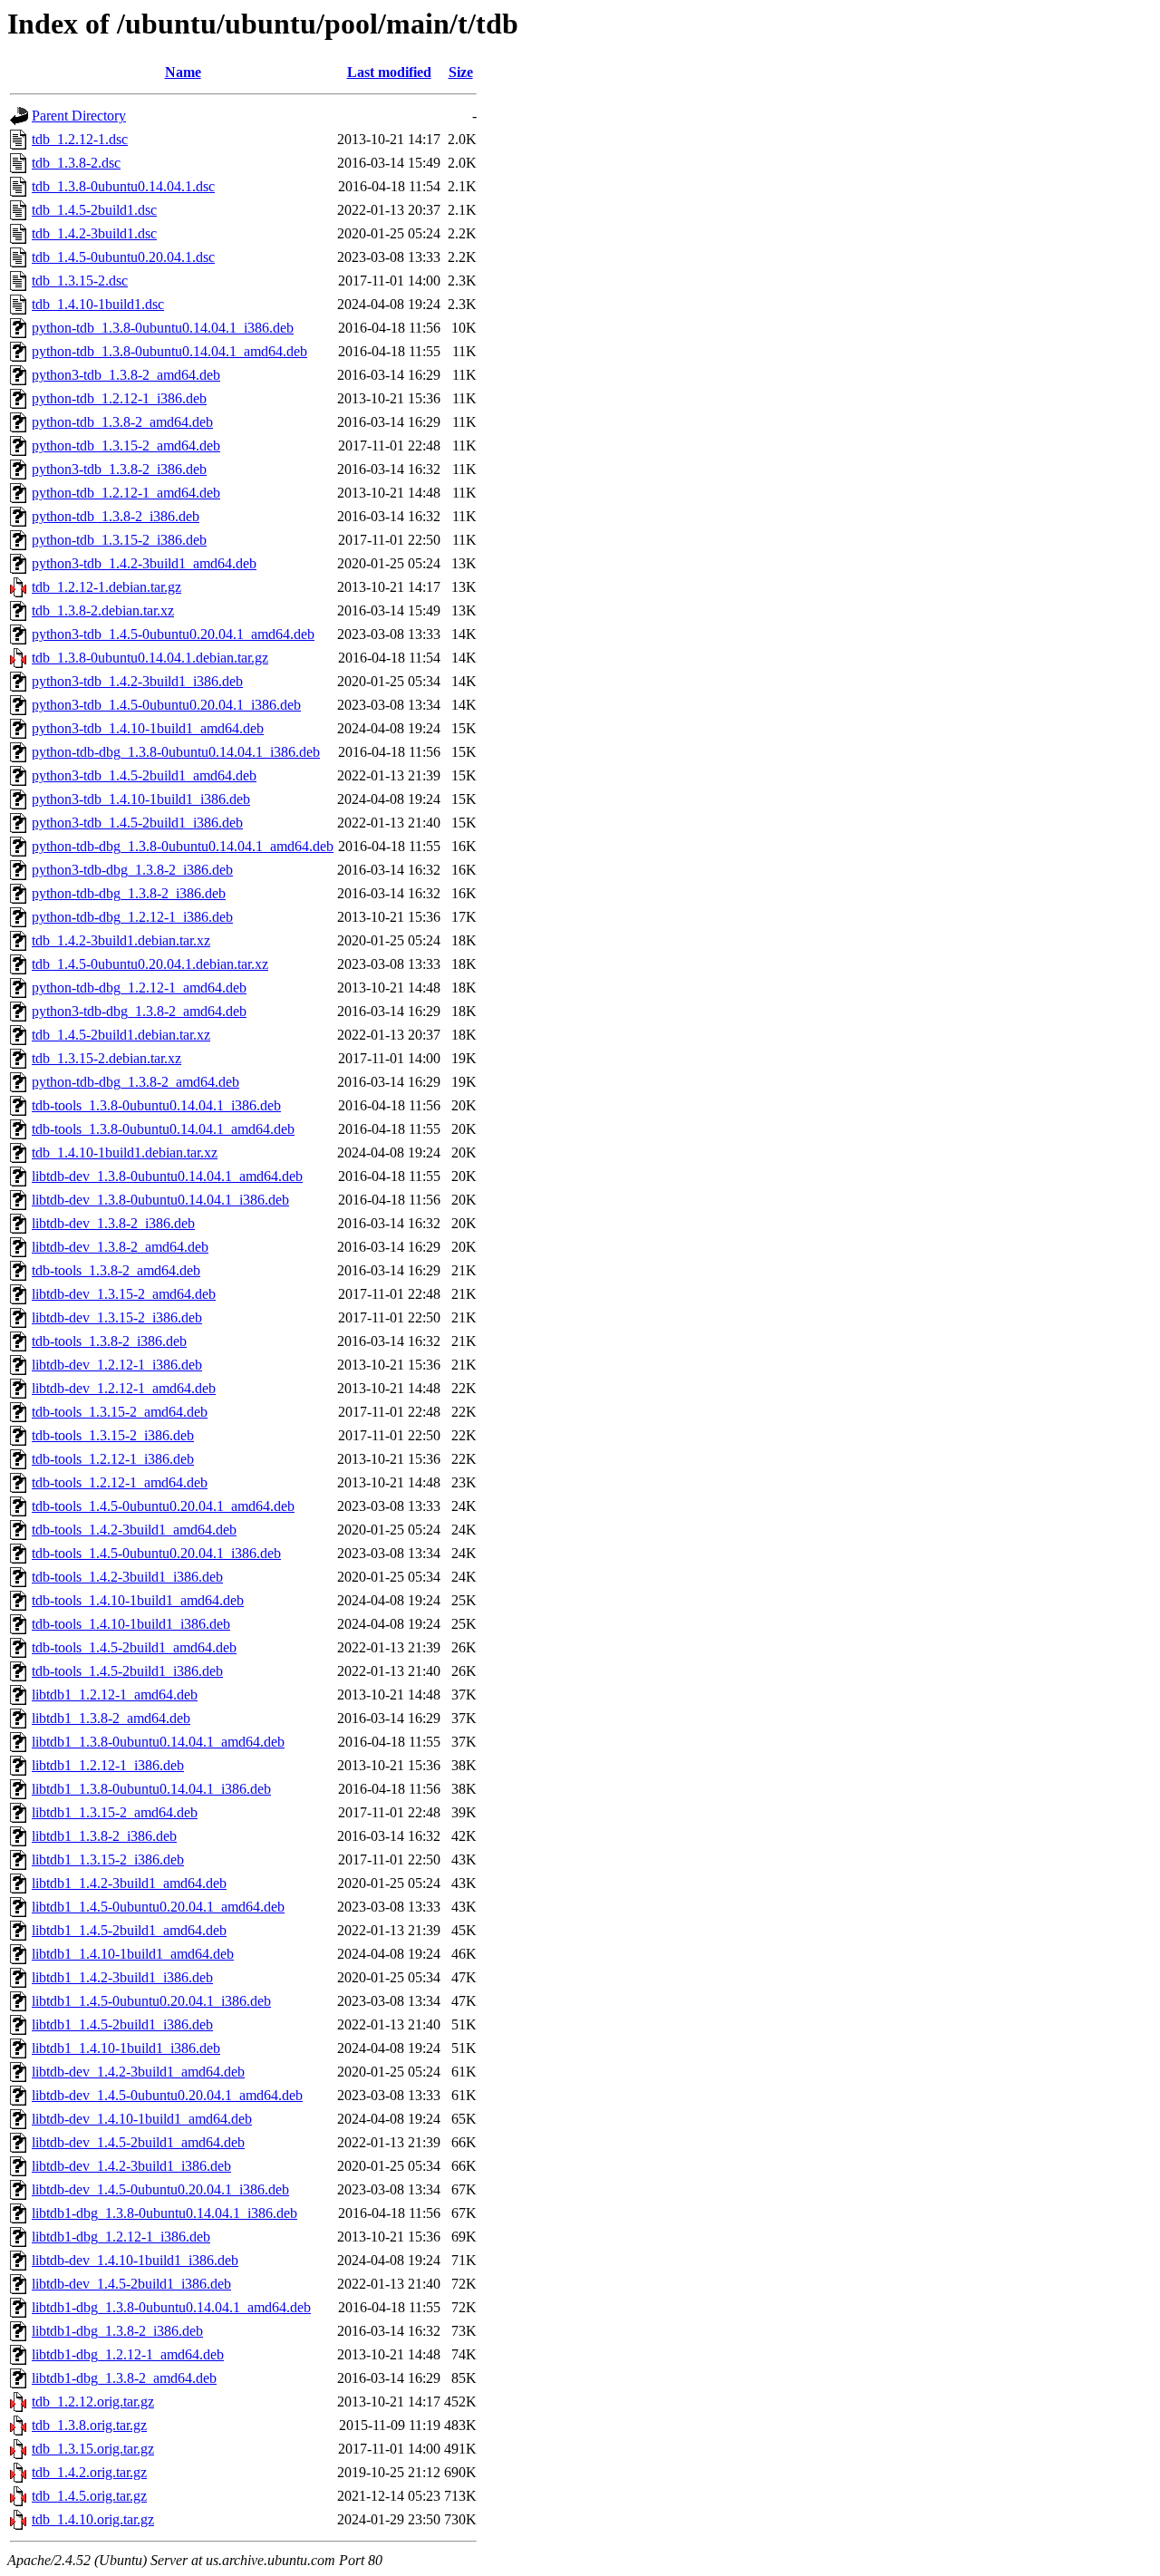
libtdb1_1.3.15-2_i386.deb (108, 1859)
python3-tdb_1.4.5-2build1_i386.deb (137, 823)
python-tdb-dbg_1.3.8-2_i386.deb (129, 893)
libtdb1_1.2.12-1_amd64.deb (115, 1695)
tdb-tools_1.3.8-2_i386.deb (109, 1341)
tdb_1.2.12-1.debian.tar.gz (106, 587)
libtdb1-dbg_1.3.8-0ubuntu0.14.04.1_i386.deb (164, 2213)
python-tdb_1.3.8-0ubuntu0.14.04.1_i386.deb (163, 328)
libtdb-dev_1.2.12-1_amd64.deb (124, 1388)
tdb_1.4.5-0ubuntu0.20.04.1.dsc (123, 257)
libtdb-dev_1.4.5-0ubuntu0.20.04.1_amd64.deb (167, 2095)
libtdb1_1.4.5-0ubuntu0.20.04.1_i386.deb (151, 2001)
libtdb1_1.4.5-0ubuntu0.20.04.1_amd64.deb (158, 1907)
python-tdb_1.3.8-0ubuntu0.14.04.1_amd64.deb (169, 351)
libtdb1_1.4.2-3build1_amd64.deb (129, 1883)
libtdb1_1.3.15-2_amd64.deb (115, 1812)
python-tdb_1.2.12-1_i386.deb (119, 398)
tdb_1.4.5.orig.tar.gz (89, 2496)
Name (183, 72)
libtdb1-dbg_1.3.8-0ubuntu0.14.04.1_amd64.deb (171, 2307)
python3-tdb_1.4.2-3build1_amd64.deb (144, 563)
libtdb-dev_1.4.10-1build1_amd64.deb (142, 2119)
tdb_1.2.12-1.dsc (80, 139)
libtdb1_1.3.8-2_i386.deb (104, 1836)
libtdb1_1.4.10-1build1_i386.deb (126, 2048)
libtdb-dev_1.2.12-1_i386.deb (117, 1365)
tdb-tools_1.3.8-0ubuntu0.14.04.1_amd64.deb (163, 1129)
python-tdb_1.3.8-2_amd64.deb (122, 422)
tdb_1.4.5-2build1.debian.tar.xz (121, 1035)
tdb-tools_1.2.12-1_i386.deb (113, 1459)
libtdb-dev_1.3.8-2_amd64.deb (120, 1247)
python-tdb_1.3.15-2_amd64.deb (126, 445)
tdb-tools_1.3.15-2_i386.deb (113, 1435)
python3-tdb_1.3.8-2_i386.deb (119, 469)
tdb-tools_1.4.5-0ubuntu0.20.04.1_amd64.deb (163, 1506)
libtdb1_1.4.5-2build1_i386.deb (122, 2024)
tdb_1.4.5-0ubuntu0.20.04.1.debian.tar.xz (150, 964)
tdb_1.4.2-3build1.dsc (94, 233)
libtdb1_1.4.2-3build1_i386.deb (122, 1977)
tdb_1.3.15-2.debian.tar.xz (106, 1058)
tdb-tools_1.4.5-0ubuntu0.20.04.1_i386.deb (156, 1553)
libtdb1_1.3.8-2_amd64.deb (111, 1718)
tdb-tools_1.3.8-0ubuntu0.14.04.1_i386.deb (156, 1105)
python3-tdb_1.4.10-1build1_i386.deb (141, 799)
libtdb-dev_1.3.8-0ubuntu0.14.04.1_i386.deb (160, 1200)
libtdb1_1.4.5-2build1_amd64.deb (129, 1930)
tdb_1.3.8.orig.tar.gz (89, 2425)
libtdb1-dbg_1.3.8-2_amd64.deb (124, 2378)
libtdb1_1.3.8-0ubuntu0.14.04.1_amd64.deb (158, 1742)
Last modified (389, 72)
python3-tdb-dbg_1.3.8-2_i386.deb (132, 870)
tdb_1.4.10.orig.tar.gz (93, 2519)
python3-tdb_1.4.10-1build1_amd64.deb (148, 728)
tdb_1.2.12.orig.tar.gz (93, 2402)
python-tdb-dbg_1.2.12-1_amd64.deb (139, 988)
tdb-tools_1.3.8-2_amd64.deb (116, 1270)
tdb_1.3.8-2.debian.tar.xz (103, 610)
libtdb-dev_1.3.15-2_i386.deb (117, 1317)
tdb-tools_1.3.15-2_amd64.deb (120, 1412)
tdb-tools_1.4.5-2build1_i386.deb (127, 1671)
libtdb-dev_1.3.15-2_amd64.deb (124, 1294)
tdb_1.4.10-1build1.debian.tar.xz (125, 1152)
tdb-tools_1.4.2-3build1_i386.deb (127, 1577)
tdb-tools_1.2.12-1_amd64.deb (120, 1482)
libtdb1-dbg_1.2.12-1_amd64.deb (128, 2354)
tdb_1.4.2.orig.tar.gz (89, 2472)
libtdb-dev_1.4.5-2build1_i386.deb (131, 2284)
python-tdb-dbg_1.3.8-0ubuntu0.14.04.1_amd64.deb (183, 846)
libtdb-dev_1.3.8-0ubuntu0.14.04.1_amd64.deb (167, 1176)
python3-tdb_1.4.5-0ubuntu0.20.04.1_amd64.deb (173, 634)
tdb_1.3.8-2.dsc (76, 163)
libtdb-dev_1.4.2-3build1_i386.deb (131, 2166)
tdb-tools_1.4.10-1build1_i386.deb (131, 1624)
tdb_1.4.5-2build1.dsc (94, 210)
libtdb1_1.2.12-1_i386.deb (108, 1765)
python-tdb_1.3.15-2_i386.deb (119, 540)
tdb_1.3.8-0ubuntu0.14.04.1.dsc (123, 186)
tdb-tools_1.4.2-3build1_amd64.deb (134, 1530)
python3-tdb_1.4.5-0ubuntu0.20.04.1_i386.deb (166, 705)
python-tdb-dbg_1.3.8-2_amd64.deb (135, 1082)
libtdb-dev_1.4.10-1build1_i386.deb (135, 2260)
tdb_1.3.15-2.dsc (80, 281)
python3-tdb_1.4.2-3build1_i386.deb (137, 681)
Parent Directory (79, 116)
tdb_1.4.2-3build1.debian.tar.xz (121, 940)
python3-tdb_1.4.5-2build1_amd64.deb (144, 775)
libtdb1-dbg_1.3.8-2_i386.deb (117, 2331)
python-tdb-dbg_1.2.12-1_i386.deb (132, 917)
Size (461, 72)
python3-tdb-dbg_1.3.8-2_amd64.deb (139, 1011)
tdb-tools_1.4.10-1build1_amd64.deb (138, 1600)
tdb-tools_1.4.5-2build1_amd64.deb (134, 1647)
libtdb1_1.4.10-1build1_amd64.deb (133, 1954)
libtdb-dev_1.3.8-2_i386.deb (113, 1223)
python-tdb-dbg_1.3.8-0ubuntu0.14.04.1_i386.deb (176, 752)
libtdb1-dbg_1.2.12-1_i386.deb (121, 2237)
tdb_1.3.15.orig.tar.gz (93, 2449)
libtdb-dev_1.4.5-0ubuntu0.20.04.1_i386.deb (160, 2189)
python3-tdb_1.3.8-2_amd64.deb (126, 375)
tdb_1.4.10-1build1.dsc (98, 304)
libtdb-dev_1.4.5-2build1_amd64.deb (138, 2142)
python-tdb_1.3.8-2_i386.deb (116, 516)
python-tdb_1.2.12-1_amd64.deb (126, 493)
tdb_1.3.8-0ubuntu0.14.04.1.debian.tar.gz (150, 658)
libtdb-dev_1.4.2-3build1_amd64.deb (138, 2072)
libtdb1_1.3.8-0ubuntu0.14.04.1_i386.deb (151, 1789)
